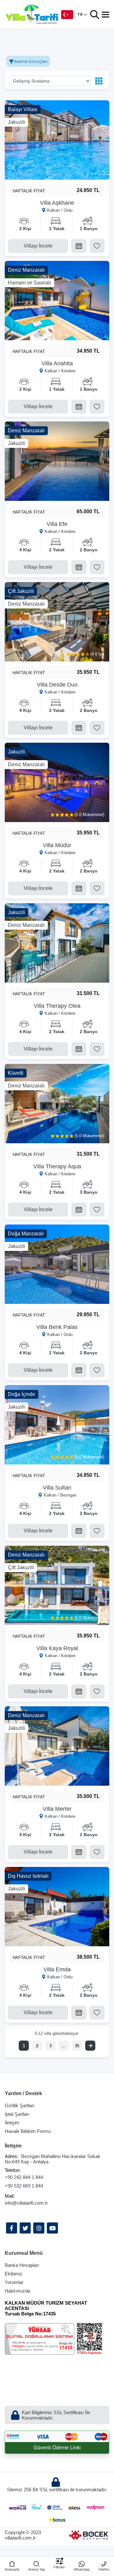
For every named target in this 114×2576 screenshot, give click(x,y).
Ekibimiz (14, 2274)
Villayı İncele (38, 246)
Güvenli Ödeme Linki (57, 2448)
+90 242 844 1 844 (24, 2177)
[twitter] (25, 2228)
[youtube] (52, 2228)
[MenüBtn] (105, 15)
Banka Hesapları (22, 2265)
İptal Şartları (17, 2114)
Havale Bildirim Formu (28, 2131)
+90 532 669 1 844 (24, 2186)
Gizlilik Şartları (20, 2105)
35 (77, 2046)
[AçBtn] (95, 15)
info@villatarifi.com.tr (26, 2203)
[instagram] (39, 2228)
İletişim (12, 2123)
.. (64, 2046)
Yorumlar (14, 2282)
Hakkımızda (17, 2291)
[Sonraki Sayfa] (90, 2046)
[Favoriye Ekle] (97, 246)
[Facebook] (12, 2228)
